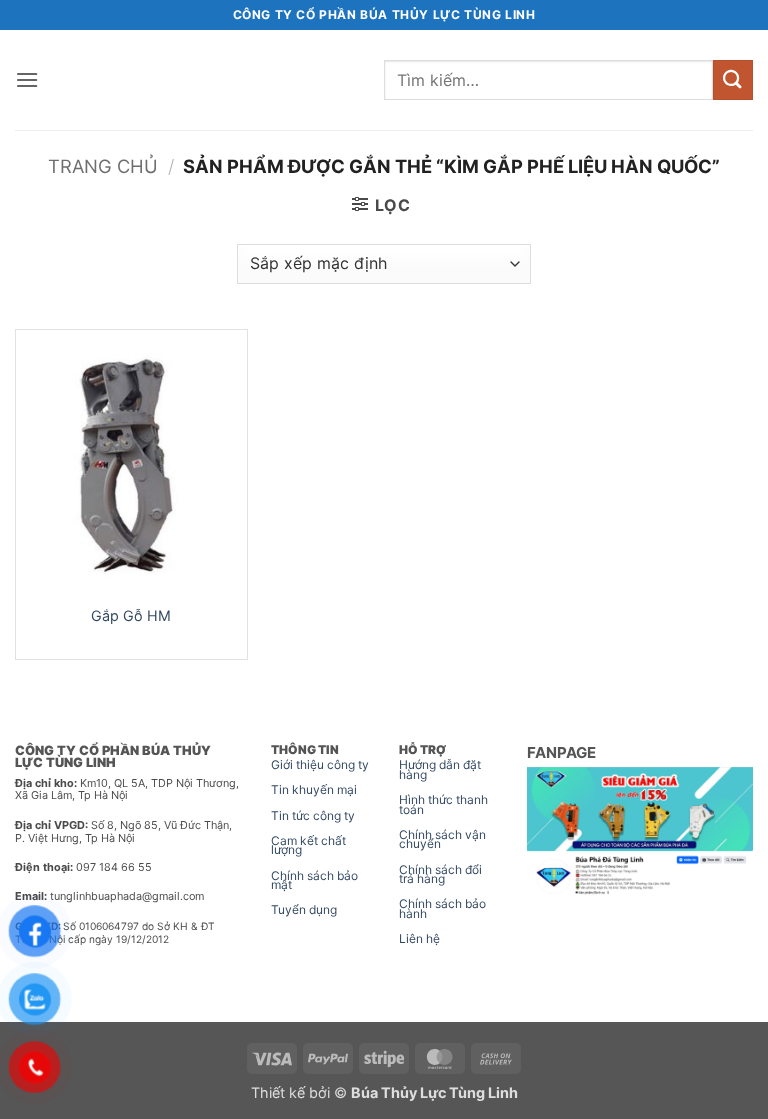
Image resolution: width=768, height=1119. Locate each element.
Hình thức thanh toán (443, 804)
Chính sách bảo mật (314, 880)
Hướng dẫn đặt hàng (440, 769)
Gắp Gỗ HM (131, 615)
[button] (27, 79)
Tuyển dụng (304, 909)
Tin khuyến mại (314, 789)
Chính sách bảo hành (442, 908)
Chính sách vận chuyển (442, 839)
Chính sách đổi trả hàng (440, 874)
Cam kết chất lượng (308, 845)
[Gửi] (733, 79)
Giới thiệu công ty (320, 764)
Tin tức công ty (313, 815)
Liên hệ (419, 938)
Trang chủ (103, 166)
